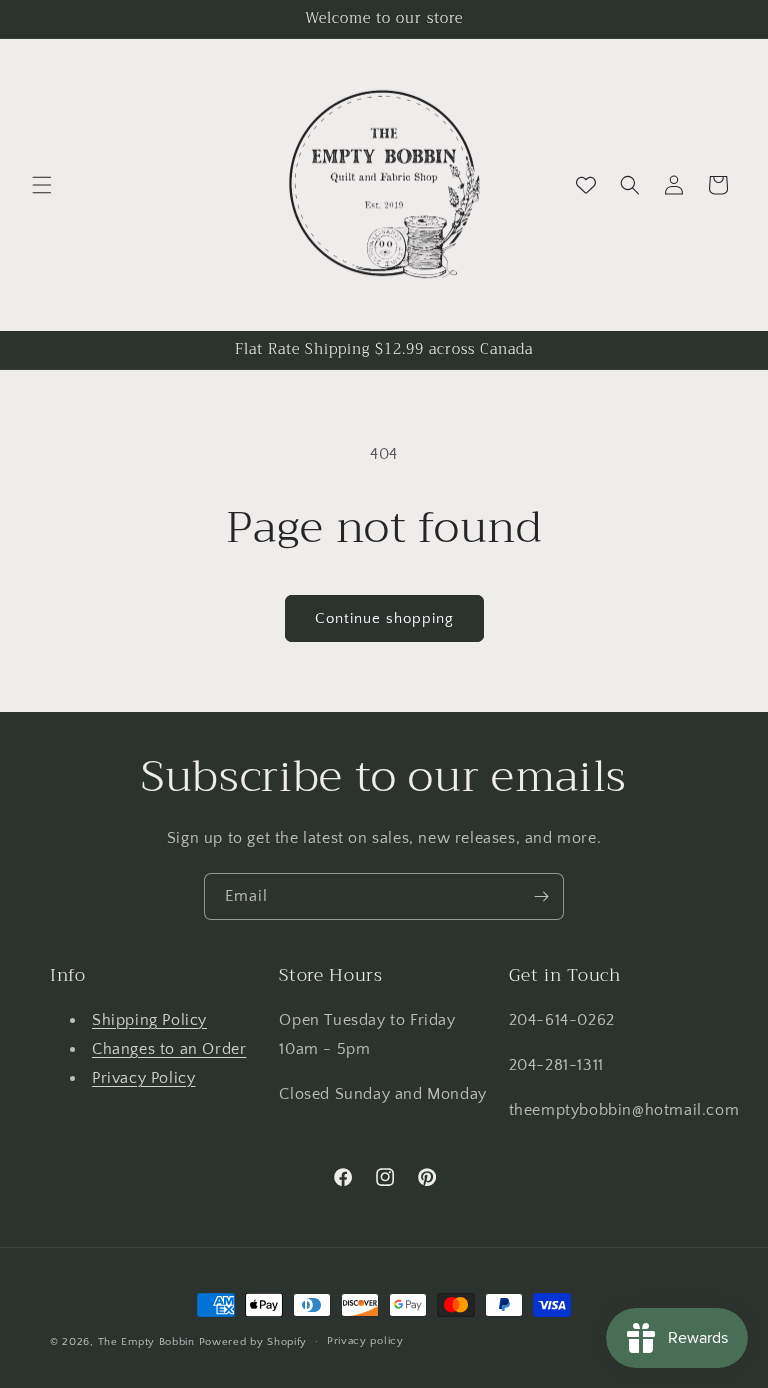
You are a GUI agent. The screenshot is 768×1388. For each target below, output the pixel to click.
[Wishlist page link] (586, 185)
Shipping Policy (149, 1020)
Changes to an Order (169, 1049)
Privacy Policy (143, 1078)
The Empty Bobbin (146, 1342)
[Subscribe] (541, 896)
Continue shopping (384, 618)
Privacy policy (365, 1341)
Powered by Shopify (253, 1342)
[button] (42, 185)
